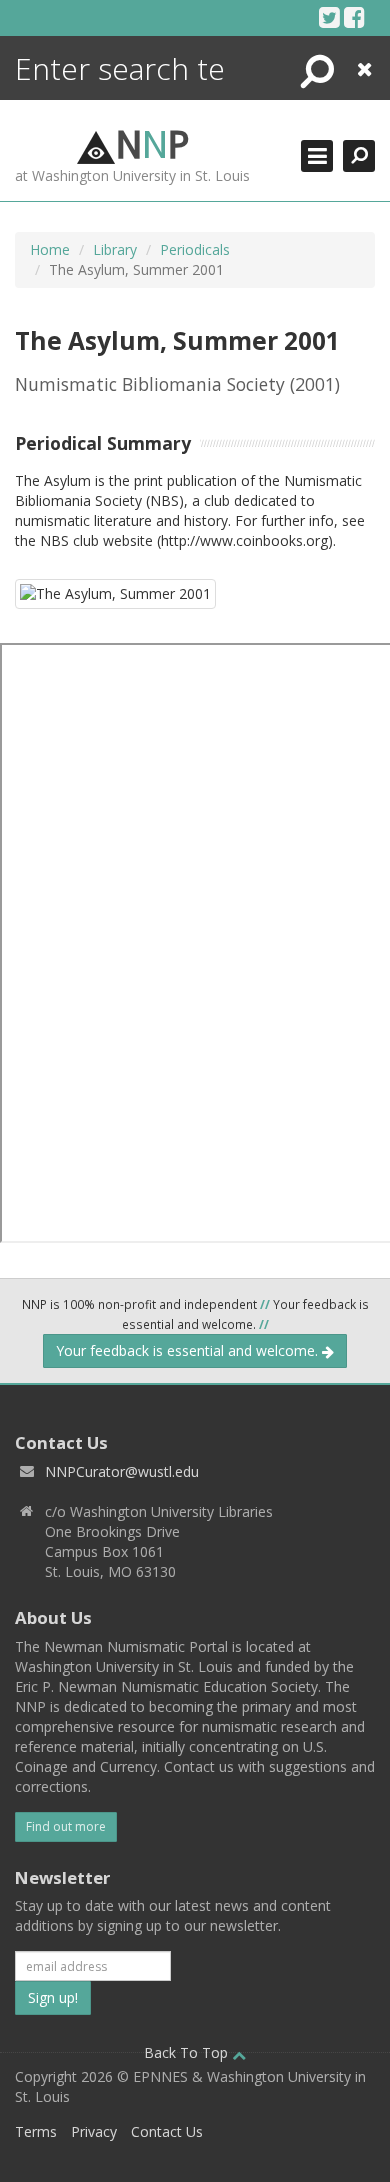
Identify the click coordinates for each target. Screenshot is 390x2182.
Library (115, 249)
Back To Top (188, 2052)
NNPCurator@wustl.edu (122, 1471)
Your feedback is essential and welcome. (189, 1350)
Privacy (94, 2131)
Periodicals (195, 249)
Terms (36, 2131)
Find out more (66, 1826)
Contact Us (167, 2131)
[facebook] (354, 17)
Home (50, 249)
